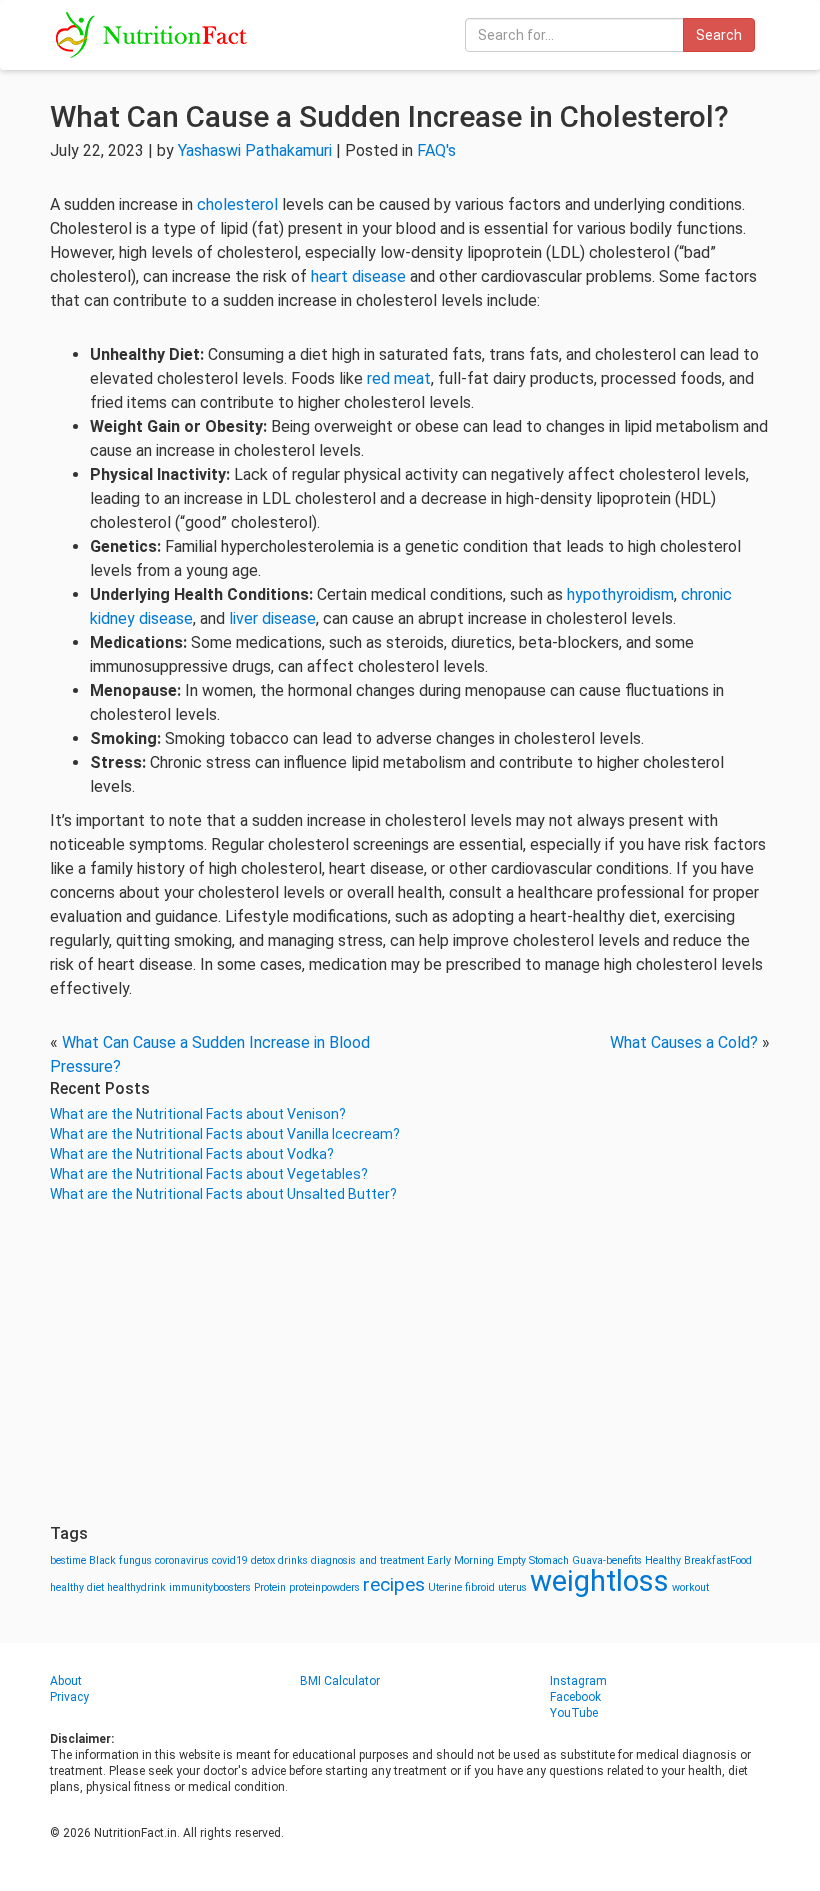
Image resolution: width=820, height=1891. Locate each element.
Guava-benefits (607, 1560)
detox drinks (279, 1560)
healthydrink (136, 1587)
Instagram (578, 1681)
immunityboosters (210, 1587)
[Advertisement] (410, 1364)
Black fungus (120, 1560)
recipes (394, 1584)
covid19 (230, 1560)
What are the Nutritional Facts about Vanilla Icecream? (225, 1134)
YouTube (574, 1713)
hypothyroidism (620, 594)
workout (690, 1587)
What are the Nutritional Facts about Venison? (198, 1114)
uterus (512, 1587)
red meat (399, 378)
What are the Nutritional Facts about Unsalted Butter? (223, 1194)
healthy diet (77, 1587)
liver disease (272, 618)
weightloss (599, 1581)
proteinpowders (324, 1587)
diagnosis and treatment (367, 1560)
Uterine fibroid (461, 1587)
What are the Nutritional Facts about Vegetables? (209, 1174)
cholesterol (237, 204)
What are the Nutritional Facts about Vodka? (192, 1154)
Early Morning (460, 1560)
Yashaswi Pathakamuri (255, 150)
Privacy (69, 1697)
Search (719, 35)
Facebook (575, 1697)
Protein (270, 1587)
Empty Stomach (533, 1560)
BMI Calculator (340, 1681)
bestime (68, 1560)
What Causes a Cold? (684, 1042)
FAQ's (436, 150)
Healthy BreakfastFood (698, 1560)
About (66, 1681)
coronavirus (182, 1560)
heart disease (358, 276)
